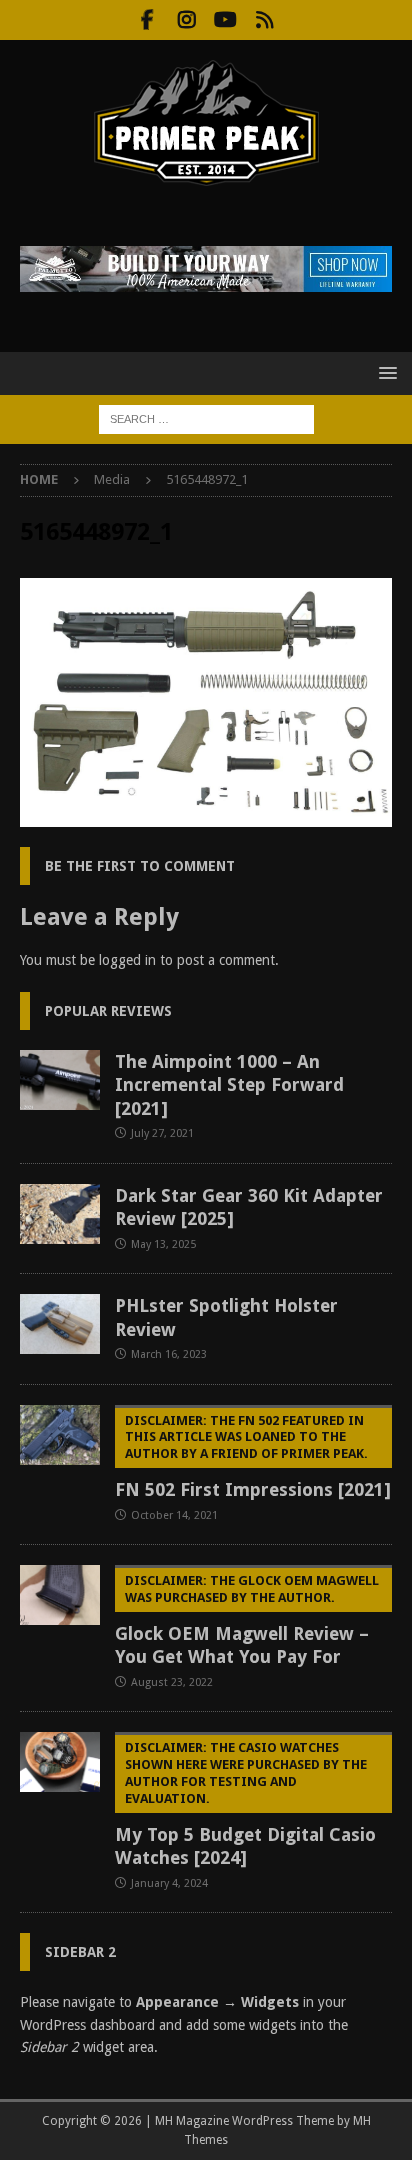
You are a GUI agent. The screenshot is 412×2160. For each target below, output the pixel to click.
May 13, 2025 (163, 1244)
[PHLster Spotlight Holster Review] (60, 1324)
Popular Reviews (108, 1011)
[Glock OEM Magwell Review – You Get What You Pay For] (60, 1595)
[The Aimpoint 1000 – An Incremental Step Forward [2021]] (60, 1080)
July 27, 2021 (162, 1133)
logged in (127, 960)
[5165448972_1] (206, 816)
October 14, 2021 (174, 1515)
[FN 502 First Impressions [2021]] (60, 1435)
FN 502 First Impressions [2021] (253, 1457)
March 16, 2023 (169, 1354)
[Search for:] (206, 418)
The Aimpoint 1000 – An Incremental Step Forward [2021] (229, 1085)
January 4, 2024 (169, 1883)
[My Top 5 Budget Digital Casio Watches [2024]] (60, 1762)
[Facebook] (147, 20)
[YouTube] (225, 20)
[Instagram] (186, 20)
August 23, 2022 (172, 1682)
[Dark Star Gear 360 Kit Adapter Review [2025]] (60, 1214)
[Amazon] (264, 20)
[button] (384, 372)
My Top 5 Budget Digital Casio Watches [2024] (245, 1804)
